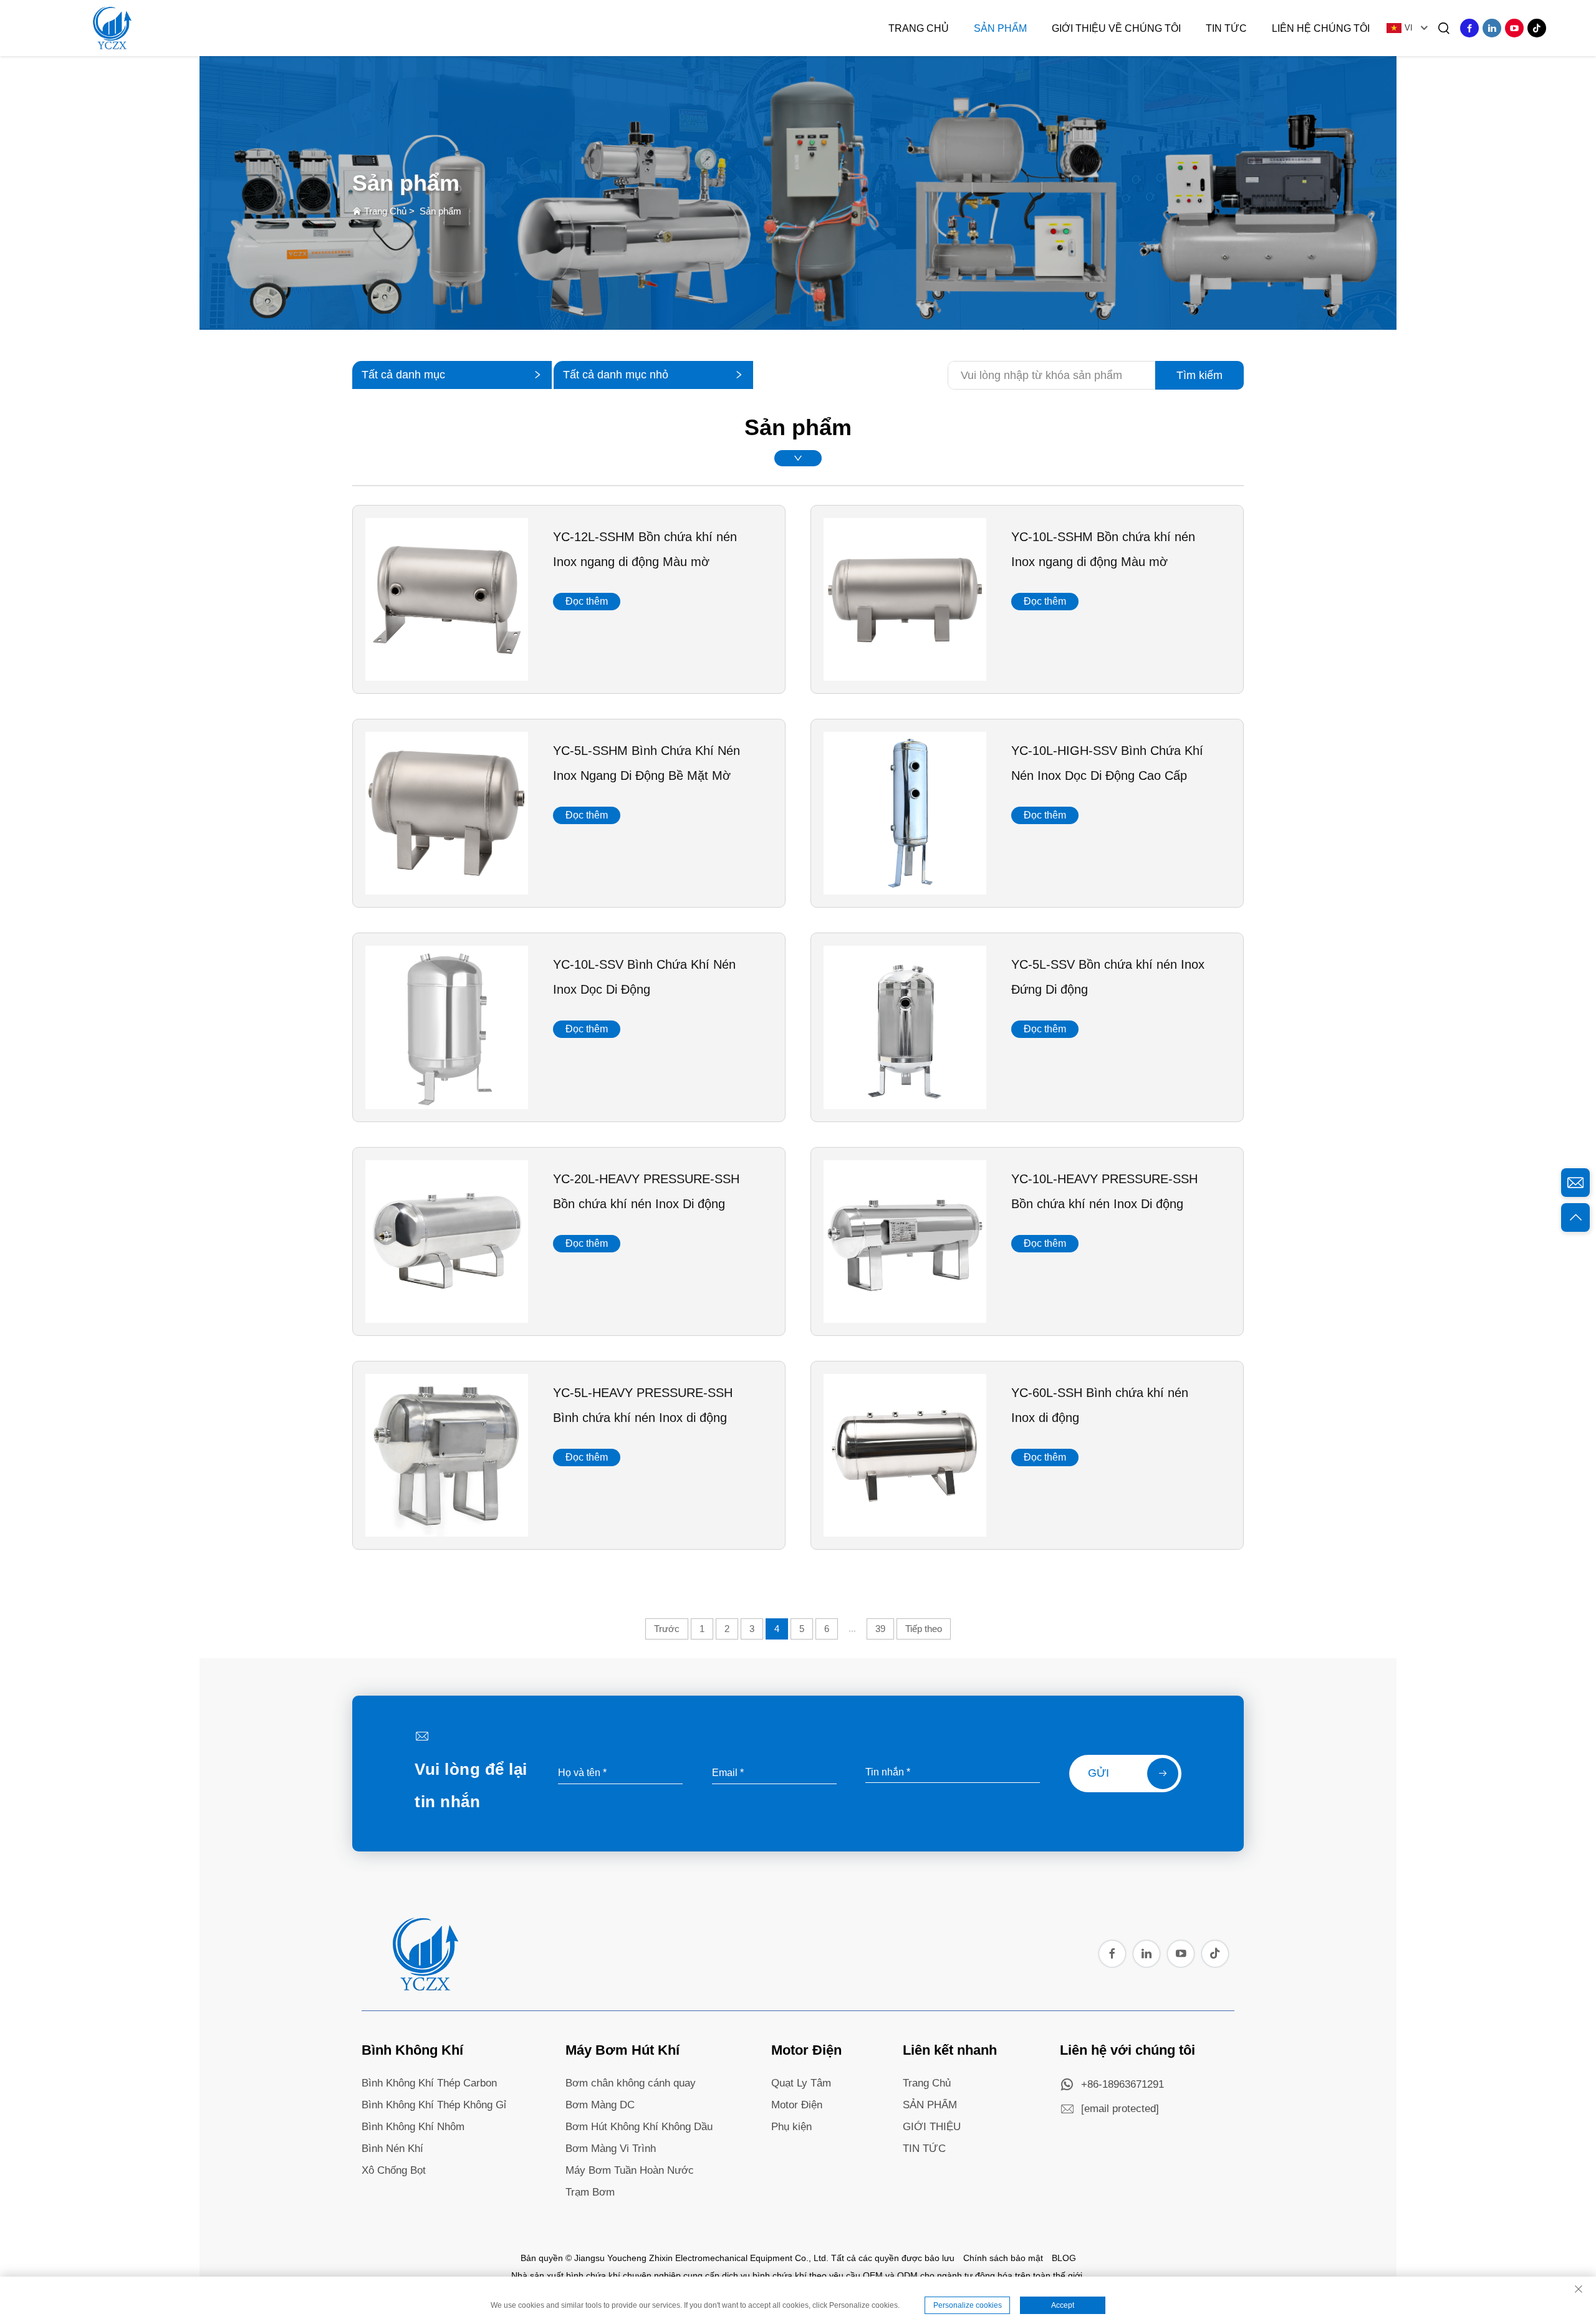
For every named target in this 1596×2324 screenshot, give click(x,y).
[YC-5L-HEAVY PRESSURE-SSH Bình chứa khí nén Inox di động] (447, 1532)
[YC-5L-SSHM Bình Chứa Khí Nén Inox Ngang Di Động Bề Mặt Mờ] (447, 890)
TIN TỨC (924, 2149)
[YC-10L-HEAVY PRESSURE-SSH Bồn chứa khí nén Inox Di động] (905, 1318)
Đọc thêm (587, 601)
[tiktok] (1537, 28)
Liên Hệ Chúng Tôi (1321, 28)
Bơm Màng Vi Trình (611, 2149)
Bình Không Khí (412, 2050)
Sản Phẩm (1000, 28)
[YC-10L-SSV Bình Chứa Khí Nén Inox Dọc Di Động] (447, 1105)
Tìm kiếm (1199, 375)
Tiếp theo (924, 1629)
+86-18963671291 (1122, 2084)
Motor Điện (806, 2050)
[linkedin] (1492, 28)
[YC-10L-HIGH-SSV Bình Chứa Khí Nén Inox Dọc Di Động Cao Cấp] (905, 890)
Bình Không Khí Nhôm (413, 2127)
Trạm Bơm (590, 2192)
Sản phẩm (440, 211)
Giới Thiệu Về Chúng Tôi (1116, 28)
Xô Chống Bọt (394, 2170)
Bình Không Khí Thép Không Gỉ (434, 2105)
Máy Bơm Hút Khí (623, 2050)
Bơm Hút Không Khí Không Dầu (639, 2127)
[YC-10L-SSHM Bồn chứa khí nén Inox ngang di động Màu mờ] (905, 676)
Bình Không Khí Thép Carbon (429, 2083)
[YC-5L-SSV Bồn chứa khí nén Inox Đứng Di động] (905, 1105)
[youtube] (1514, 28)
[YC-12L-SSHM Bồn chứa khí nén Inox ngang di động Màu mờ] (447, 676)
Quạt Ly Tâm (801, 2083)
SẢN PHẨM (930, 2105)
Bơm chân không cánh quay (631, 2083)
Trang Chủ (919, 28)
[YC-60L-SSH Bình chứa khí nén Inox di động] (905, 1532)
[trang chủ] (424, 1987)
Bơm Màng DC (600, 2105)
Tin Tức (1226, 28)
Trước (667, 1629)
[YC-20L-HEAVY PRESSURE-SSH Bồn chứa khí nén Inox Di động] (447, 1318)
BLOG (1064, 2258)
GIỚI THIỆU (932, 2127)
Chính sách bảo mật (1003, 2258)
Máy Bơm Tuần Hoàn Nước (630, 2170)
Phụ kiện (791, 2127)
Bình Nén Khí (392, 2149)
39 (880, 1629)
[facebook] (1469, 28)
